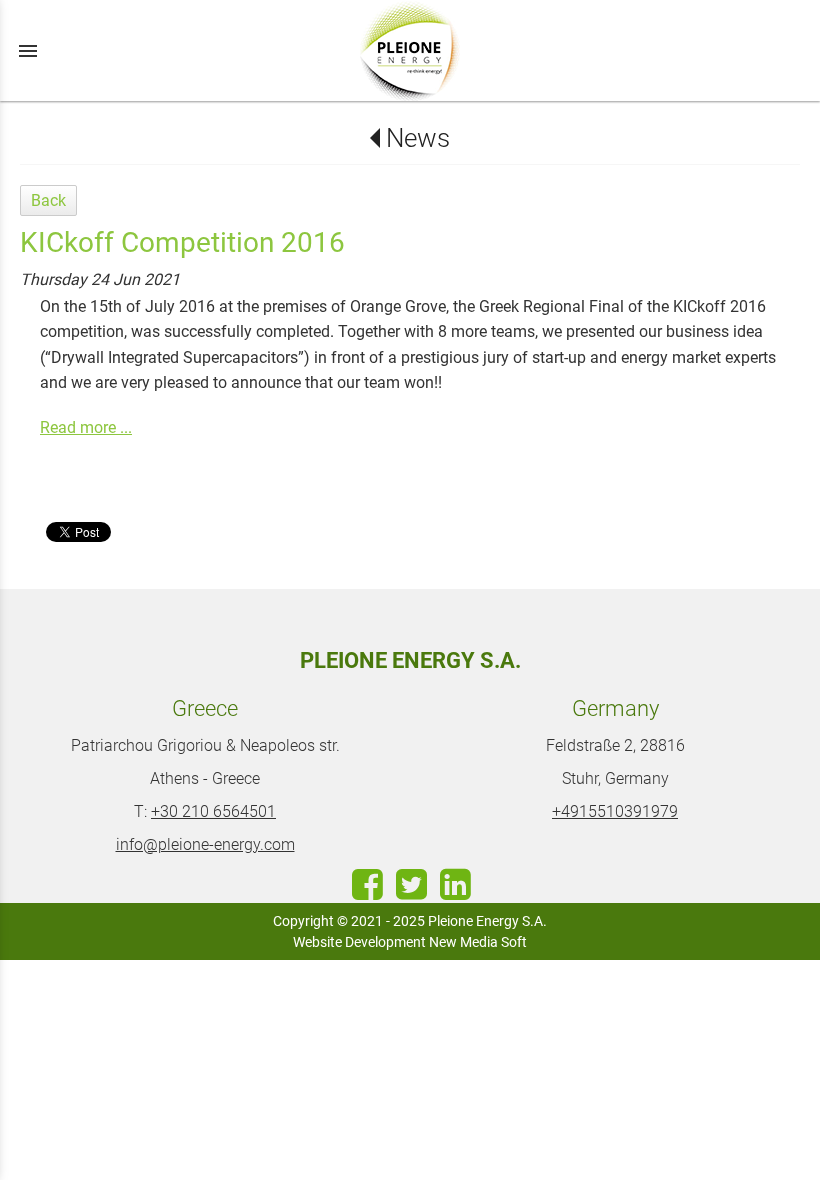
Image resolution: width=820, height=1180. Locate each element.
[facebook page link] (372, 885)
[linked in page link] (460, 885)
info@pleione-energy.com (205, 844)
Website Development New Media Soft (410, 942)
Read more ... (86, 427)
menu (28, 51)
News (417, 138)
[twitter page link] (416, 885)
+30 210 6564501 (213, 811)
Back (48, 200)
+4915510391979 (615, 811)
